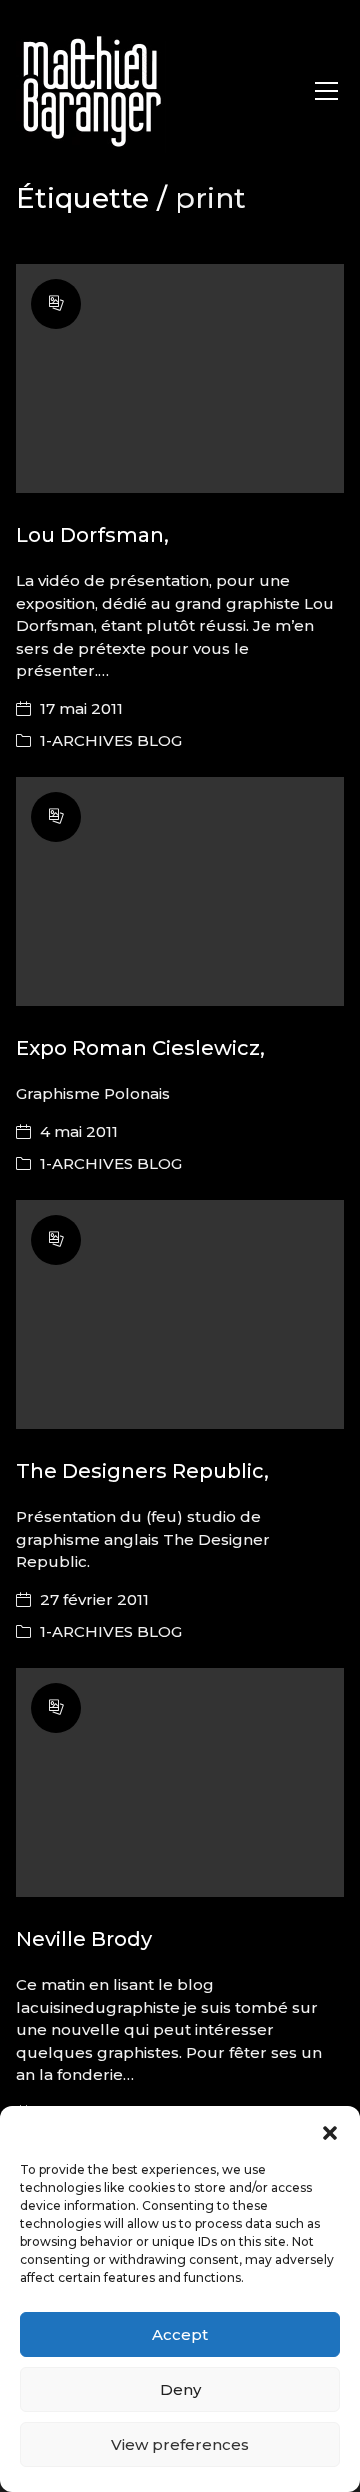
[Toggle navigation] (326, 91)
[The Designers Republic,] (180, 1315)
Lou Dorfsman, (92, 535)
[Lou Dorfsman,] (180, 379)
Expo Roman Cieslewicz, (140, 1048)
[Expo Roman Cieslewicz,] (180, 892)
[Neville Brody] (180, 1783)
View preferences (180, 2444)
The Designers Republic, (142, 1471)
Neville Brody (84, 1939)
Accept (180, 2334)
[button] (330, 2131)
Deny (180, 2389)
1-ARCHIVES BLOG (111, 740)
